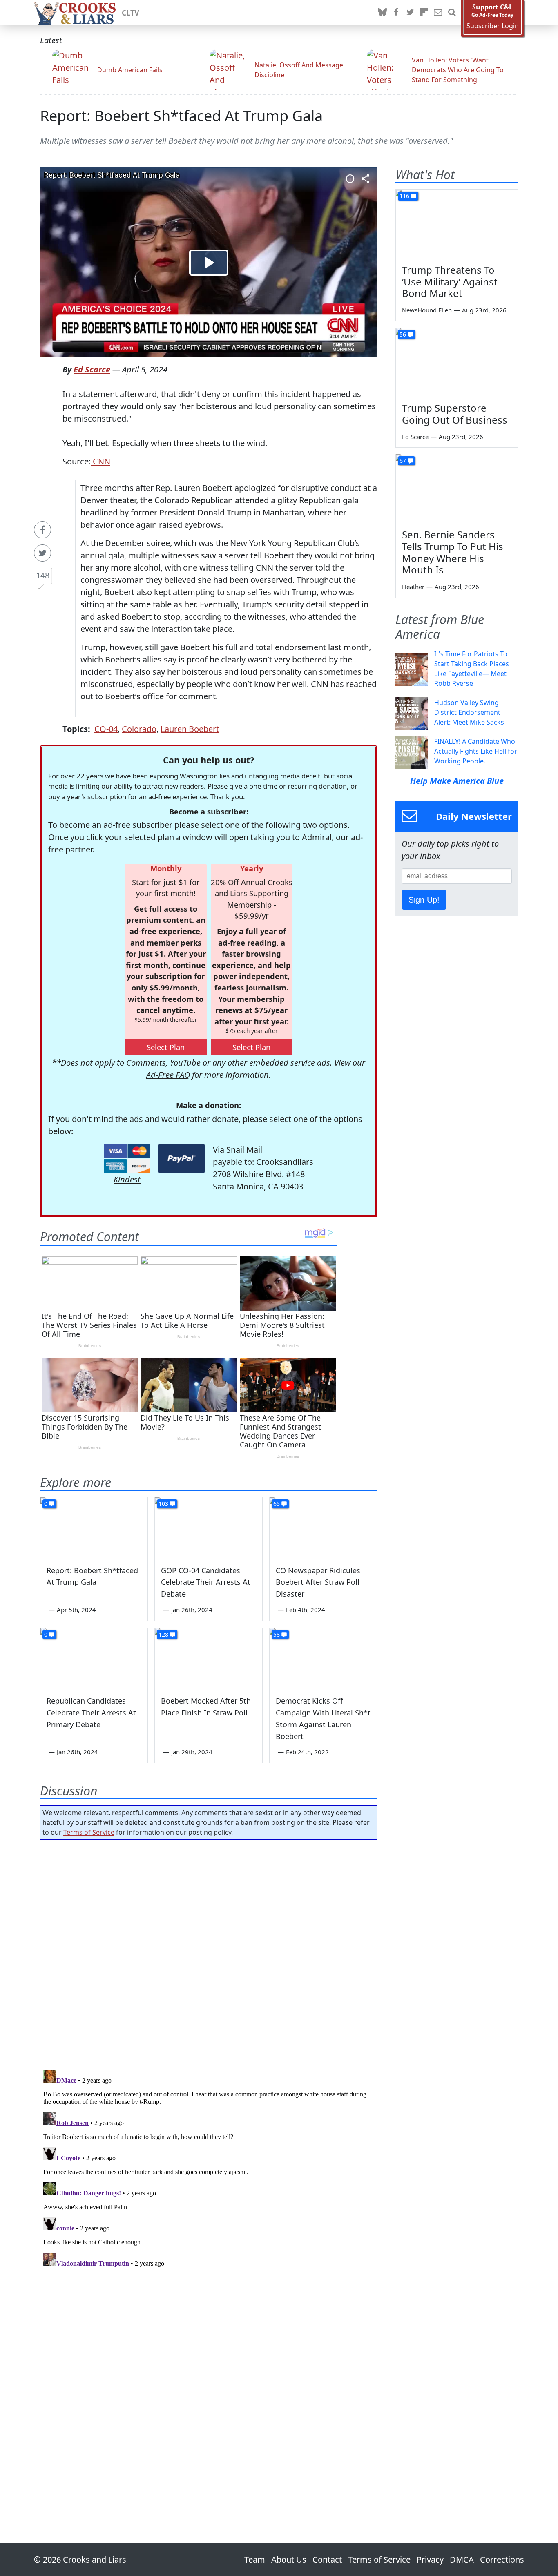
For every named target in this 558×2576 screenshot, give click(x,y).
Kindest (127, 1179)
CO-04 (106, 729)
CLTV (131, 13)
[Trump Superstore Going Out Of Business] (457, 362)
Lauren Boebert (190, 729)
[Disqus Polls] (209, 1952)
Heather (413, 587)
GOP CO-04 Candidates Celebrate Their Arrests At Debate (206, 1582)
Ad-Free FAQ (168, 1075)
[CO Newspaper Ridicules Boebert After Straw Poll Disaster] (323, 1528)
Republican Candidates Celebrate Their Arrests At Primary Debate (91, 1713)
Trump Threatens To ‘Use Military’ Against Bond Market (450, 282)
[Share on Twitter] (42, 553)
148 (43, 575)
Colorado (139, 729)
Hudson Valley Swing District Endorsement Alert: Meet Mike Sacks (469, 712)
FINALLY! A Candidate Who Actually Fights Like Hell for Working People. (476, 751)
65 (277, 1504)
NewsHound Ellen (427, 310)
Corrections (502, 2559)
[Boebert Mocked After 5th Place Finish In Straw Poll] (208, 1658)
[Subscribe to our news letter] (438, 13)
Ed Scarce (92, 369)
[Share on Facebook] (42, 530)
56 (403, 334)
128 (163, 1634)
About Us (289, 2559)
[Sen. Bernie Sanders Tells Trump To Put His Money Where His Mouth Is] (457, 488)
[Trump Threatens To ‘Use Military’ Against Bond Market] (457, 224)
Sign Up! (424, 900)
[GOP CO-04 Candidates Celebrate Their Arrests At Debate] (208, 1528)
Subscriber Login (493, 26)
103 (163, 1504)
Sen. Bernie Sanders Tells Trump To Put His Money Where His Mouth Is (453, 552)
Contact (327, 2559)
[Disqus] (209, 2168)
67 (403, 461)
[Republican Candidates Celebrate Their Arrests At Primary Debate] (94, 1658)
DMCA (462, 2559)
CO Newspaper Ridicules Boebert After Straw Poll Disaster (318, 1582)
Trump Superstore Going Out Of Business (455, 414)
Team (255, 2559)
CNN (100, 461)
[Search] (452, 13)
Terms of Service (89, 1832)
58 (277, 1634)
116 (404, 196)
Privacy (430, 2559)
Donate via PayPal (182, 1159)
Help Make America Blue (457, 781)
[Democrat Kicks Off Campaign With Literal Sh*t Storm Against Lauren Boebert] (323, 1658)
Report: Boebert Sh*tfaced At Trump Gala (181, 116)
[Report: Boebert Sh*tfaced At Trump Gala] (94, 1528)
